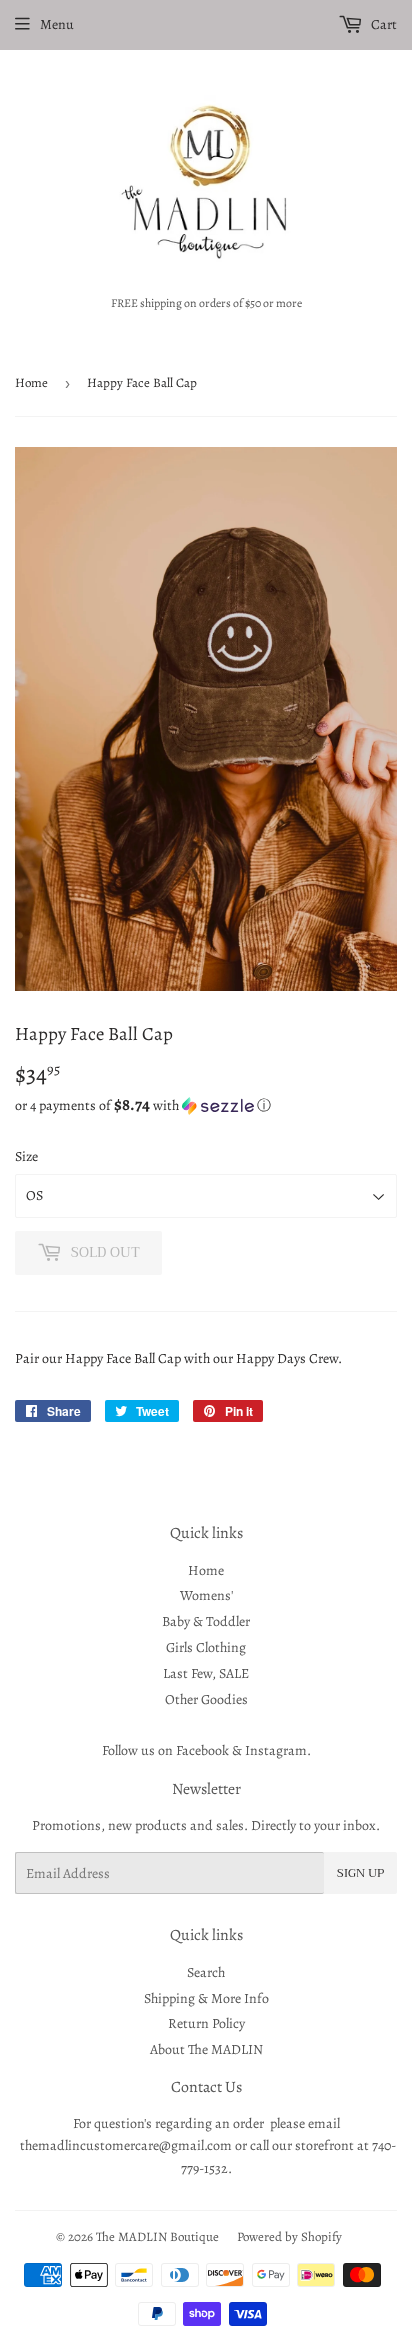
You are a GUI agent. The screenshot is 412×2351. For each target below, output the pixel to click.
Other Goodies (206, 1699)
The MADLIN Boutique (157, 2236)
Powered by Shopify (289, 2236)
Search (206, 1972)
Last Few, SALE (206, 1673)
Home (31, 382)
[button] (206, 1105)
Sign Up (360, 1873)
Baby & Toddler (206, 1621)
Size (26, 1156)
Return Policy (206, 2023)
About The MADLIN (206, 2049)
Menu (57, 24)
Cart (382, 24)
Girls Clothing (206, 1647)
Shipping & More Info (206, 1998)
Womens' (206, 1595)
